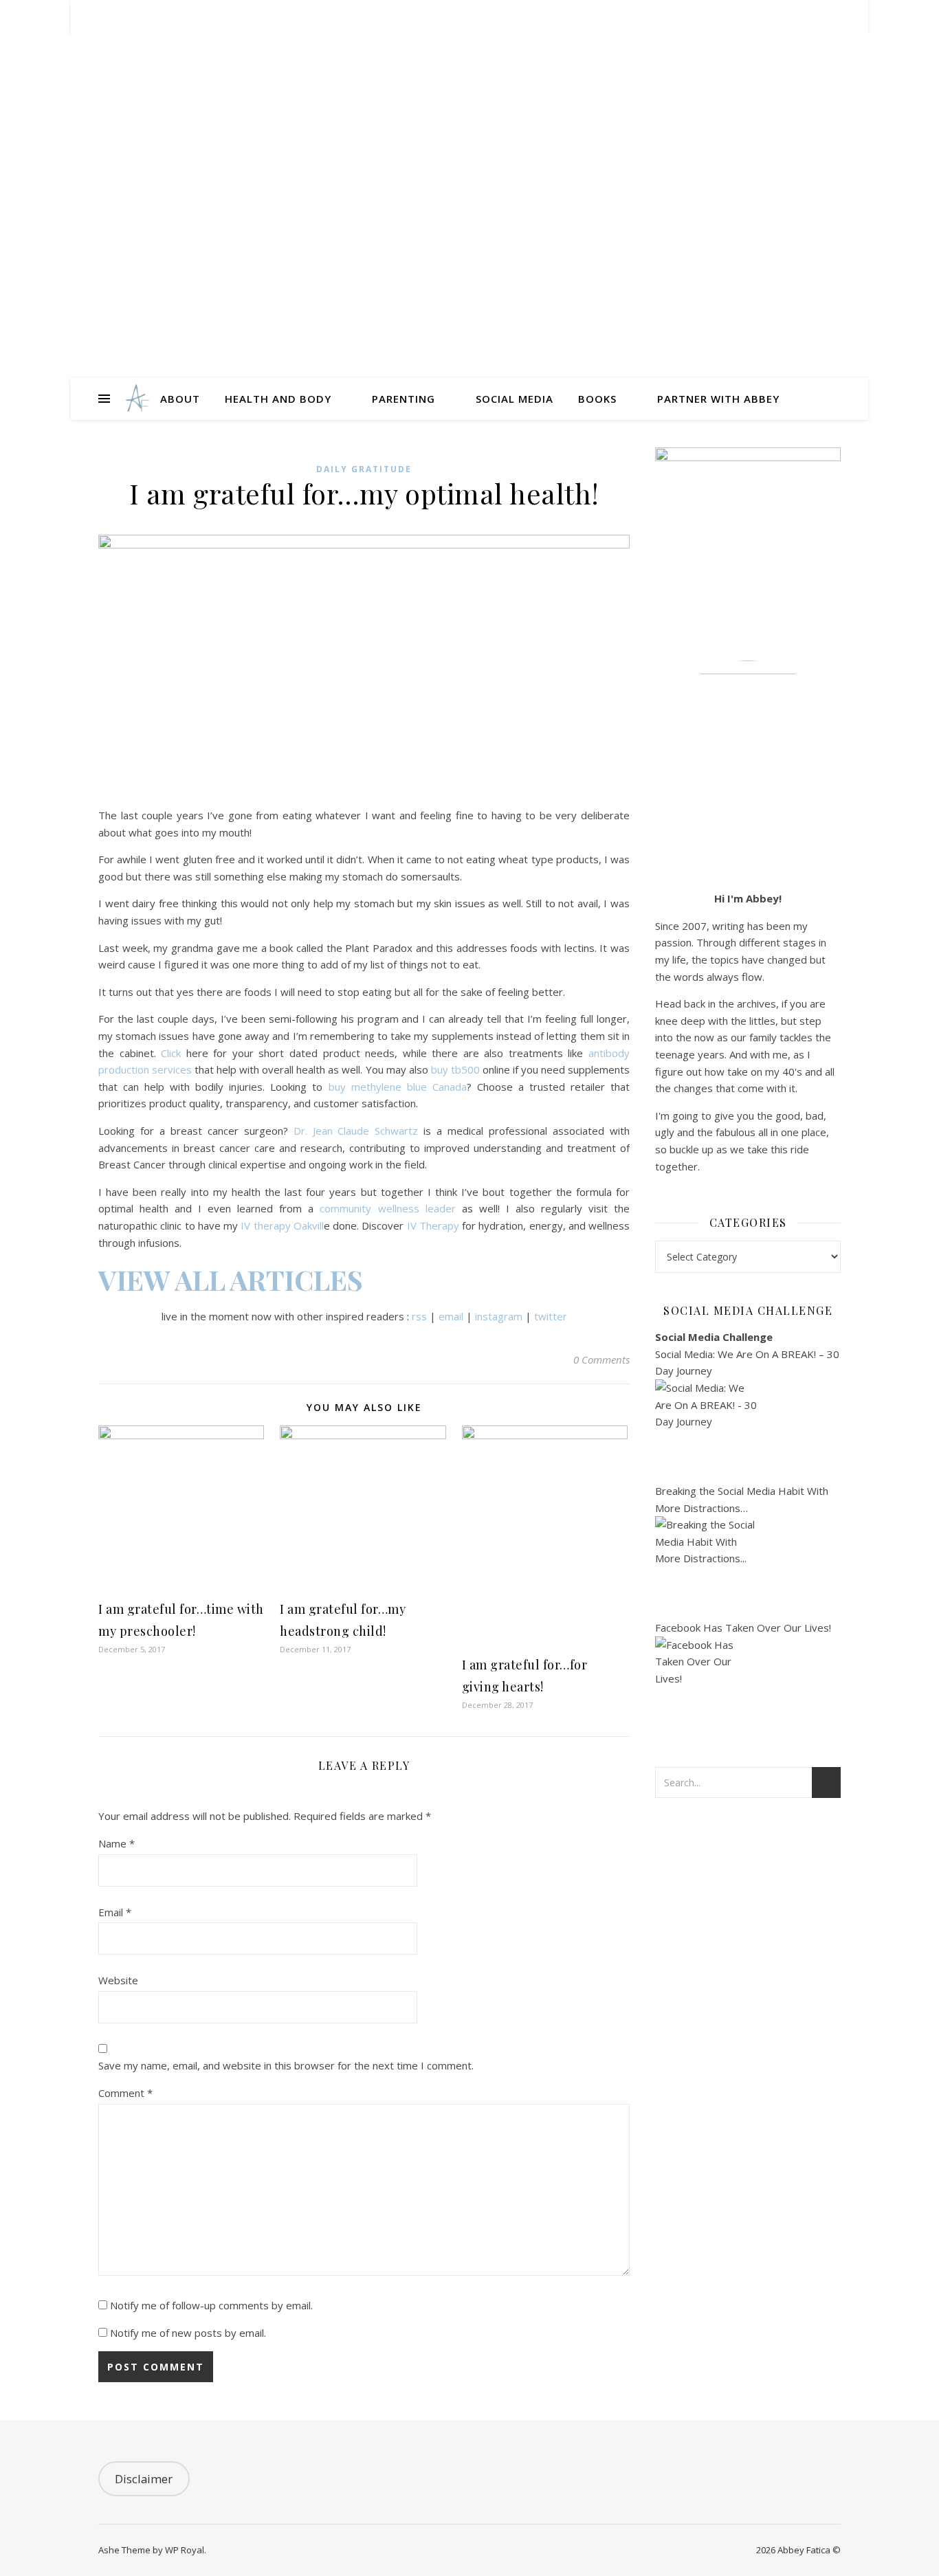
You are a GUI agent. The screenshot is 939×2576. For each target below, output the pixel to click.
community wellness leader (387, 1208)
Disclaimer (144, 2479)
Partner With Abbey (718, 399)
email (451, 1316)
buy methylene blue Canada (398, 1087)
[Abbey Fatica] (136, 399)
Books (597, 399)
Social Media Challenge (714, 1337)
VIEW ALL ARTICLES (231, 1279)
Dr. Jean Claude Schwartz (356, 1131)
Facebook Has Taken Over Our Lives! (743, 1628)
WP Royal (185, 2550)
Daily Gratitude (364, 469)
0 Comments (601, 1359)
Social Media (515, 399)
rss (419, 1316)
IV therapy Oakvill (282, 1225)
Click (171, 1053)
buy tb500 (455, 1069)
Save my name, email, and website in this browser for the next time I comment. (286, 2065)
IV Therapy (433, 1225)
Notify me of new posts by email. (188, 2333)
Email (115, 1912)
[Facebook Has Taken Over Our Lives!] (748, 1688)
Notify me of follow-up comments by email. (211, 2305)
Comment (125, 2093)
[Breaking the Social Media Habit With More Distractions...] (748, 1568)
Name (117, 1843)
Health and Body (278, 399)
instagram (499, 1316)
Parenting (404, 399)
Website (118, 1980)
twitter (551, 1316)
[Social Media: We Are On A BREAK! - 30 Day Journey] (748, 1431)
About (180, 399)
